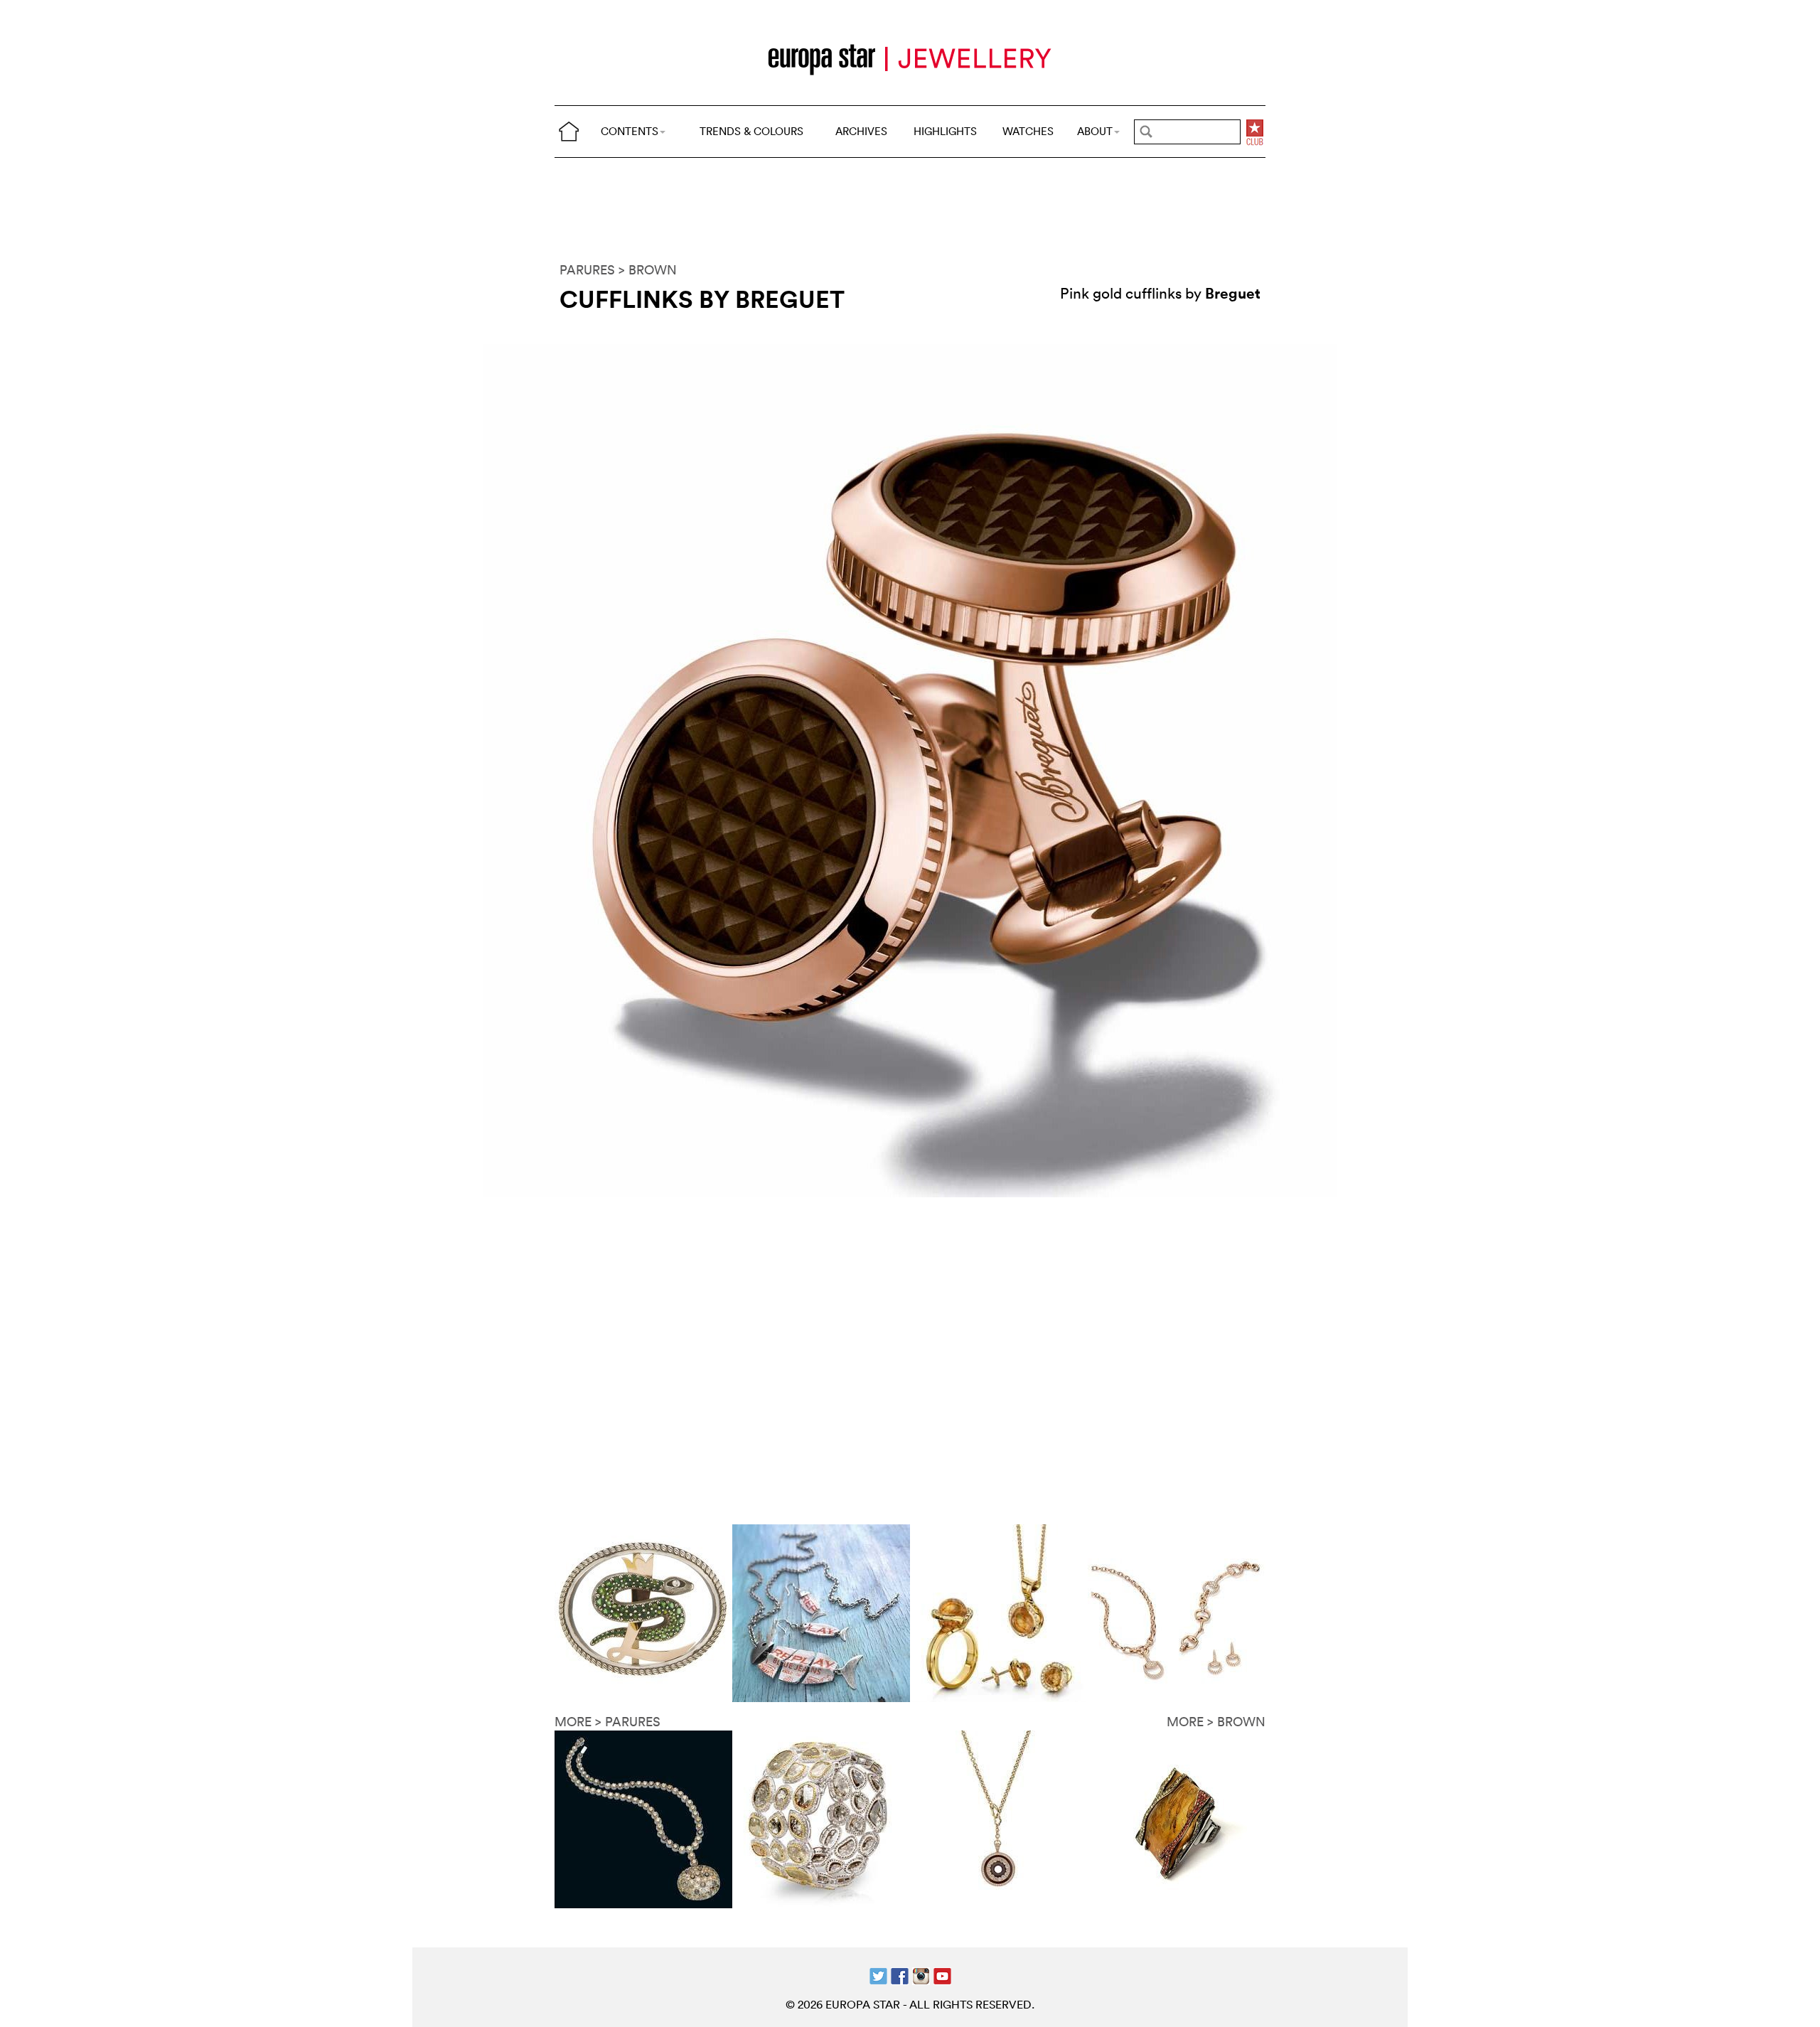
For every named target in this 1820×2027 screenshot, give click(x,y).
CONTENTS (630, 131)
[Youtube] (942, 1975)
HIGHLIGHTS (945, 131)
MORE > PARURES (607, 1722)
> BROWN (648, 270)
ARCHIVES (861, 131)
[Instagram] (921, 1975)
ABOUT (1095, 131)
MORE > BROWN (1216, 1722)
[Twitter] (878, 1975)
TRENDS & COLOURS (751, 131)
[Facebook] (900, 1975)
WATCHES (1028, 131)
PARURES (587, 270)
